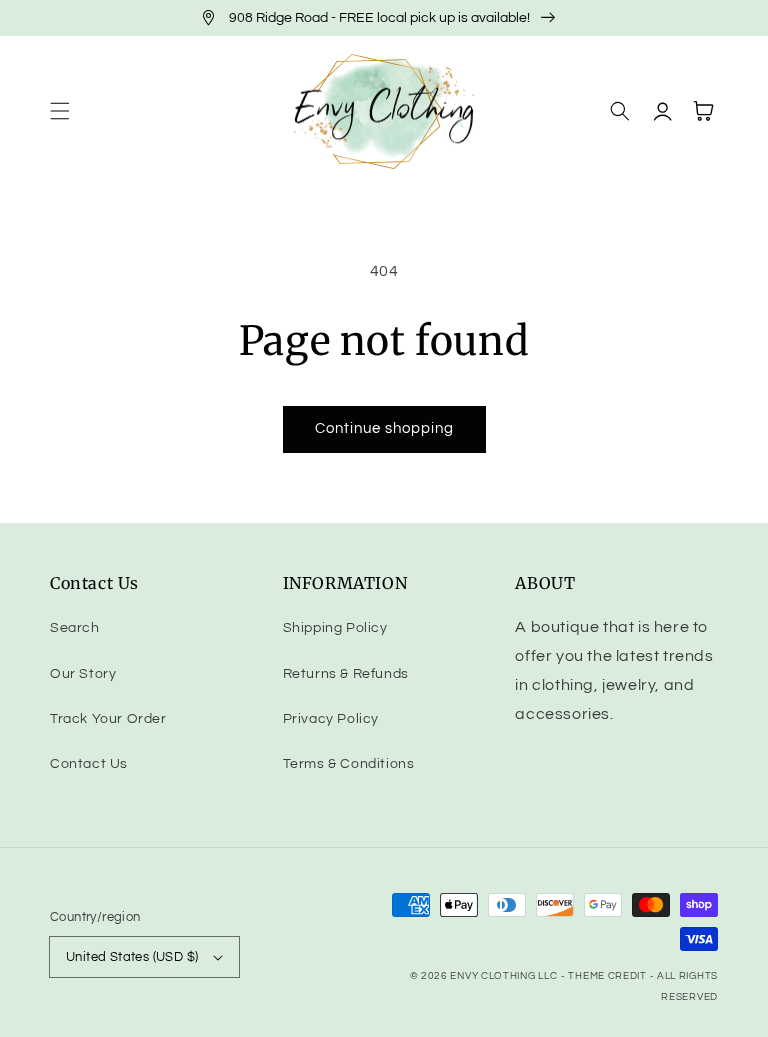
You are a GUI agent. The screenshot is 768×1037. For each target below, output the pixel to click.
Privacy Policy (331, 719)
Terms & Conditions (349, 764)
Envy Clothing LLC (503, 976)
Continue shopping (384, 428)
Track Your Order (108, 719)
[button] (60, 111)
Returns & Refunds (346, 674)
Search (75, 628)
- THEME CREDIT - (609, 976)
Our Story (83, 674)
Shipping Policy (335, 628)
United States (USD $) (132, 957)
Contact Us (89, 764)
